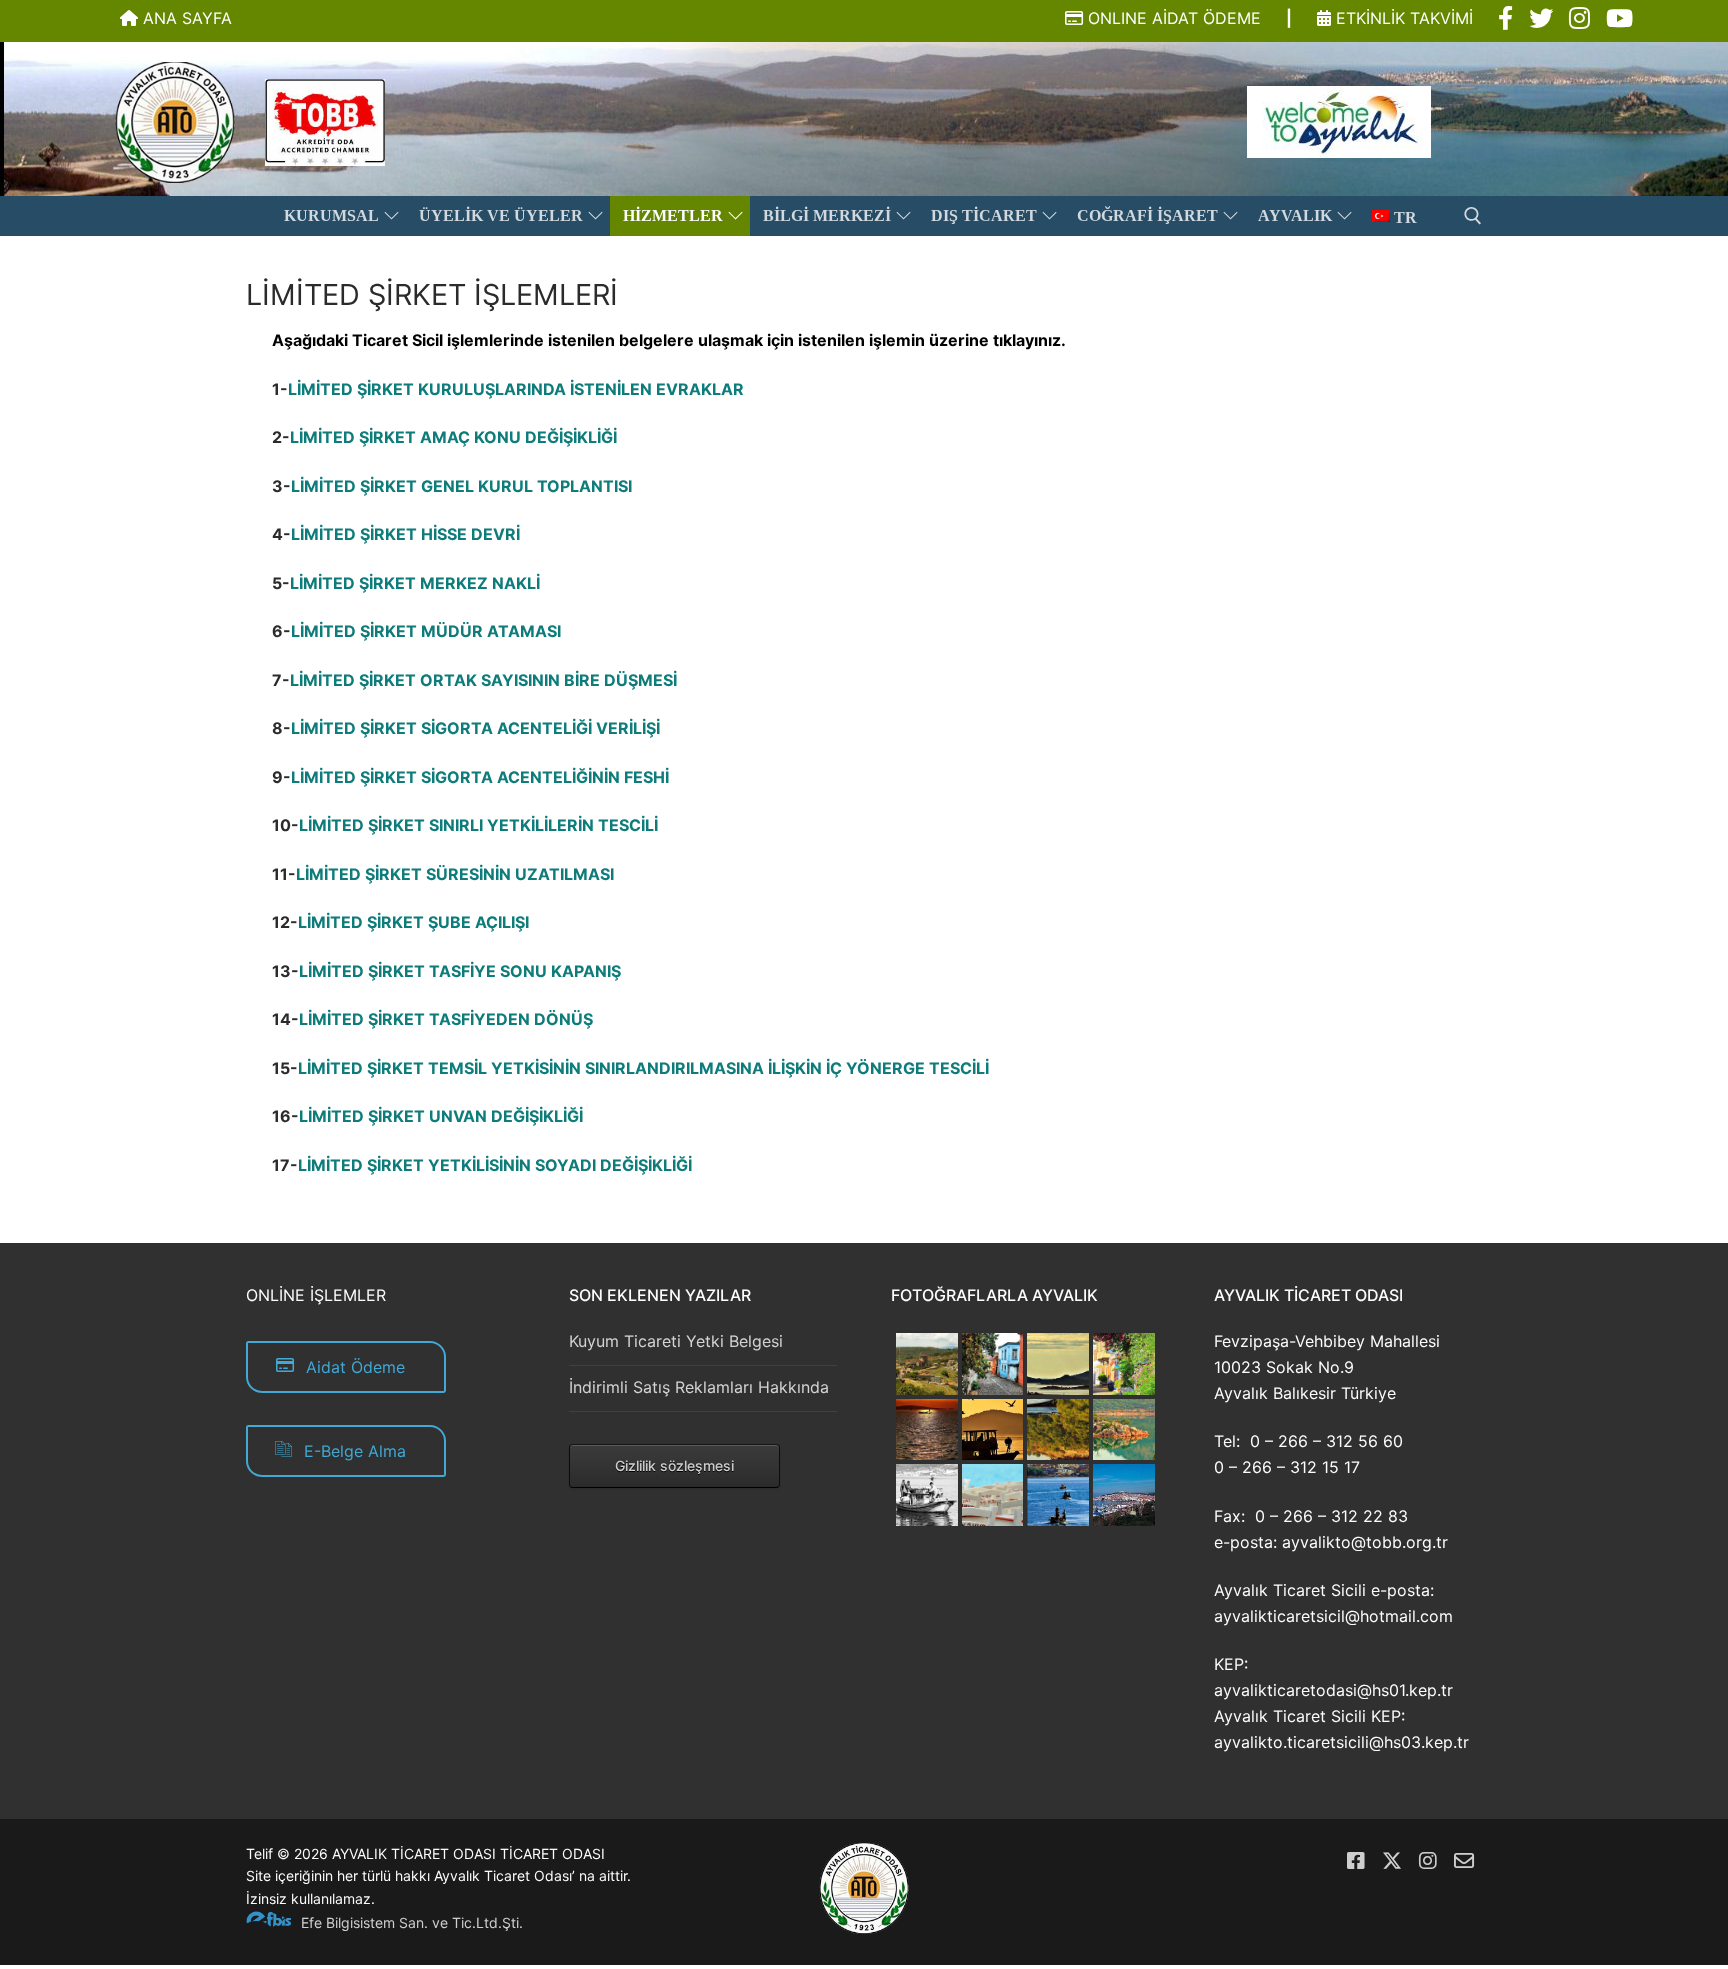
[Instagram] (1428, 1861)
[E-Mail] (1464, 1861)
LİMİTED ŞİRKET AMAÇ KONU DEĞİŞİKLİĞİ (453, 437)
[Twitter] (1392, 1861)
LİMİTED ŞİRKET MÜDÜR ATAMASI (426, 631)
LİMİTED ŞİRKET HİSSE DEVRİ (405, 534)
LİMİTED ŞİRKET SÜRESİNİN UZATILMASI (455, 874)
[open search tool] (1473, 216)
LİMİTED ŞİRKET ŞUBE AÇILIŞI (413, 922)
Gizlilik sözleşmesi (674, 1465)
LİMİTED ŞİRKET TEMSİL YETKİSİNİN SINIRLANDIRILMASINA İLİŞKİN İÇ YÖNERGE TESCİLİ (643, 1068)
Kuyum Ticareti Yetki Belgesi (676, 1341)
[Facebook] (1356, 1861)
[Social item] (1505, 19)
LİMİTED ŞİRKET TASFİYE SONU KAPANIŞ (460, 971)
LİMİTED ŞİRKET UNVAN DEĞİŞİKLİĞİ (441, 1116)
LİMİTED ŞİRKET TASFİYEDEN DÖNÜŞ (446, 1019)
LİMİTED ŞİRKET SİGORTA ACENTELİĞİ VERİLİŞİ (475, 728)
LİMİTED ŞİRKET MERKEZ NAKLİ (415, 583)
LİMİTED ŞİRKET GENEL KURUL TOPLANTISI (461, 486)
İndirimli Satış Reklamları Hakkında (699, 1387)
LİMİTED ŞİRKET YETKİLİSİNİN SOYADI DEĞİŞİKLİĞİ (495, 1165)
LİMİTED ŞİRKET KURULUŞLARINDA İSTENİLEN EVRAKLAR (516, 389)
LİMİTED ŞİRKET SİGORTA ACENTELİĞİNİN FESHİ (480, 777)
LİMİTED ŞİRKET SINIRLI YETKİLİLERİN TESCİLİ (478, 825)
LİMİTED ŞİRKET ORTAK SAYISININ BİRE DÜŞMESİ (483, 680)
